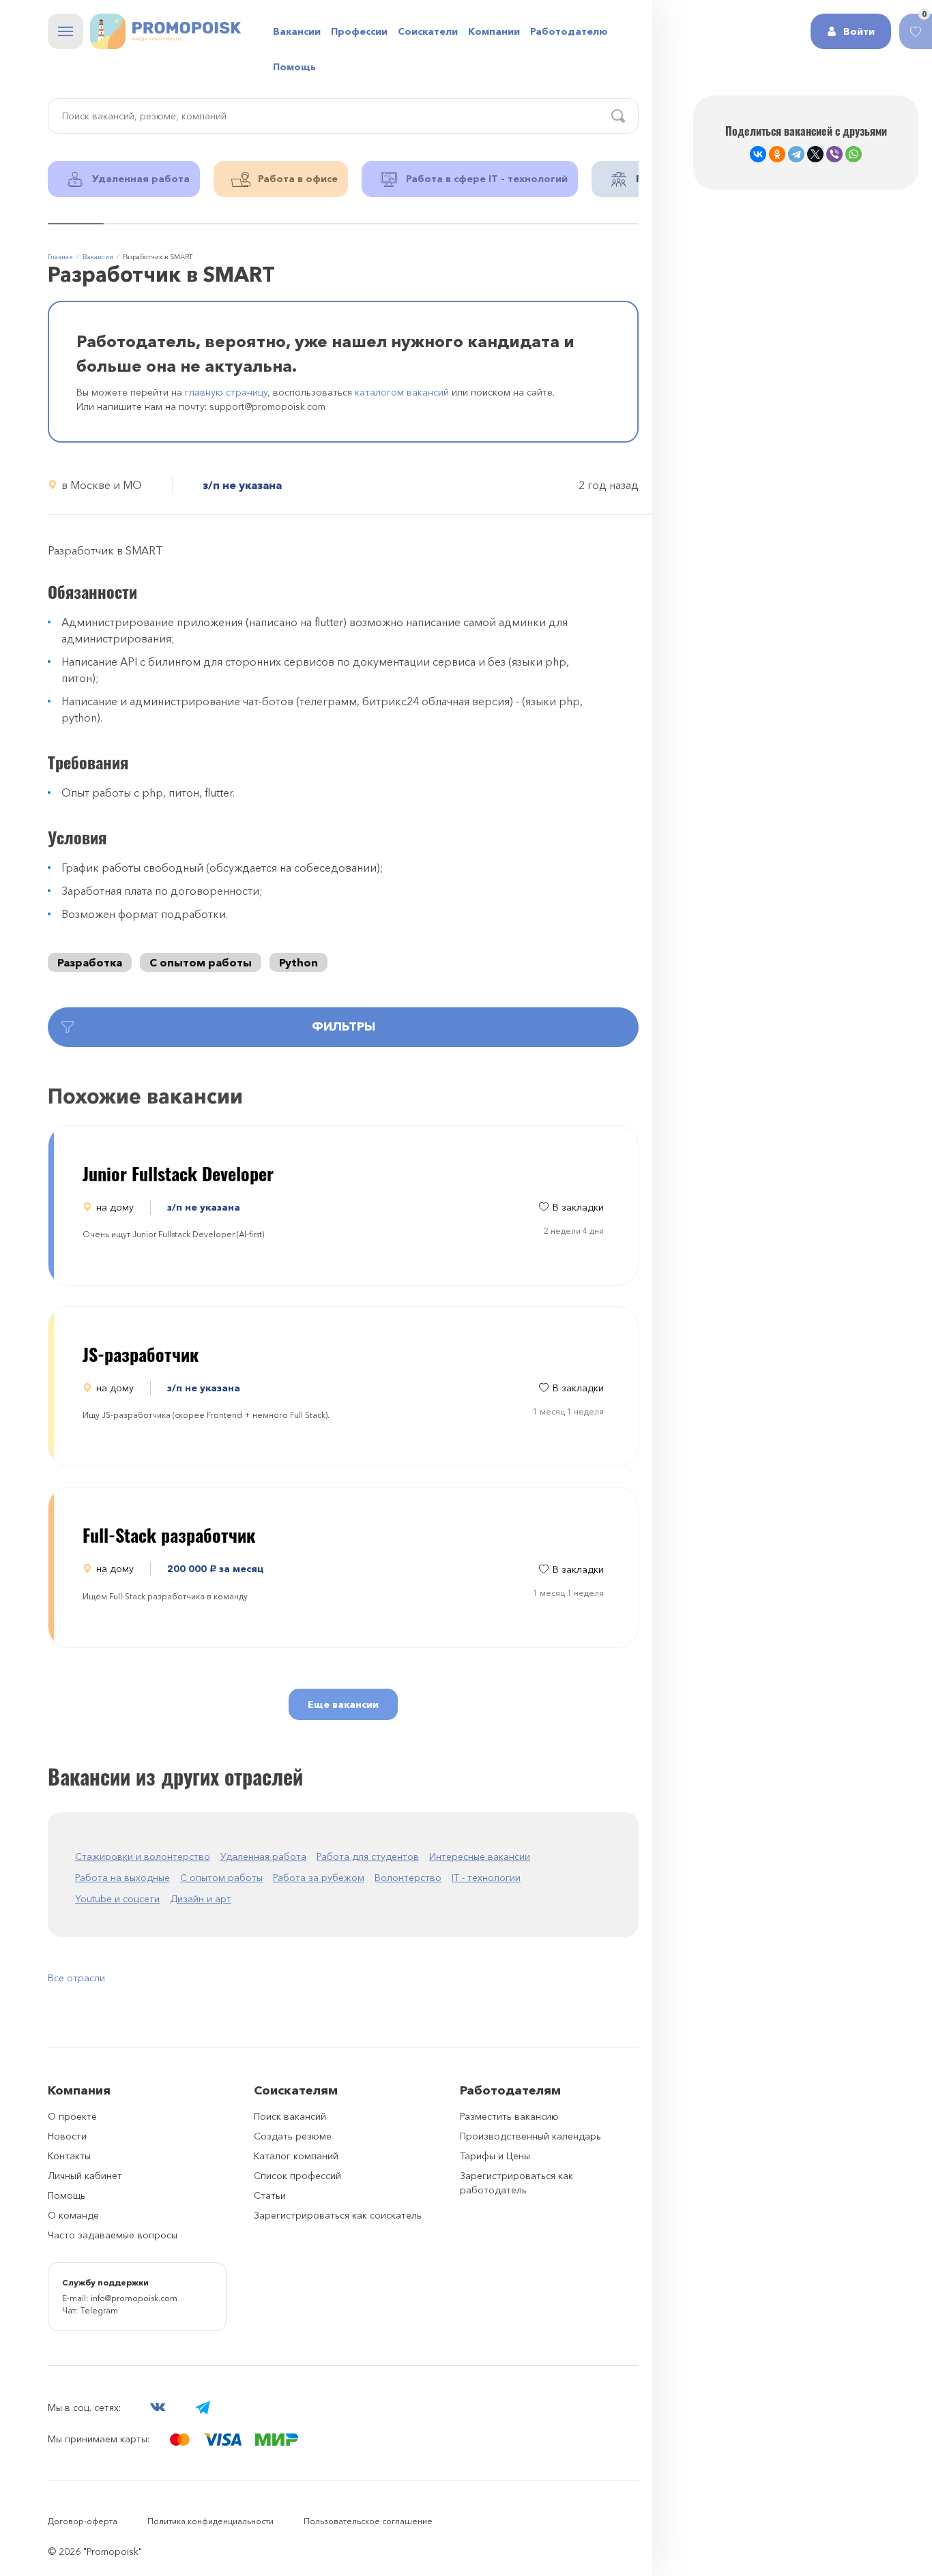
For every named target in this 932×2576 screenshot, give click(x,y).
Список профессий (297, 2176)
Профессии (359, 31)
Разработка (90, 962)
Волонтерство (408, 1878)
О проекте (72, 2116)
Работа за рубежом (319, 1878)
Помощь (294, 67)
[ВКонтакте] (758, 154)
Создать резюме (293, 2136)
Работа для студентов (368, 1856)
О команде (73, 2215)
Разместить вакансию (509, 2116)
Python (298, 962)
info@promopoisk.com (134, 2298)
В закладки (578, 1207)
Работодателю (569, 31)
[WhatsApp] (854, 154)
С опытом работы (201, 962)
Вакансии (297, 31)
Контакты (69, 2156)
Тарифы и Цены (495, 2156)
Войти (859, 31)
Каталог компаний (296, 2156)
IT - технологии (486, 1878)
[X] (815, 154)
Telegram (99, 2310)
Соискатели (428, 31)
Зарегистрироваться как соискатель (338, 2215)
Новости (67, 2136)
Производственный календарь (530, 2136)
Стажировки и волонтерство (143, 1856)
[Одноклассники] (777, 154)
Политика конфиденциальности (210, 2521)
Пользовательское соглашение (368, 2521)
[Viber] (834, 154)
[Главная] (165, 31)
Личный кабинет (85, 2176)
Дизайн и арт (201, 1899)
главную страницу (226, 392)
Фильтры (344, 1026)
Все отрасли (76, 1978)
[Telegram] (796, 154)
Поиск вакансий (290, 2116)
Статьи (270, 2195)
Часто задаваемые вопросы (113, 2235)
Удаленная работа (263, 1856)
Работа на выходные (122, 1878)
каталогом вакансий (402, 392)
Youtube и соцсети (117, 1899)
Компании (494, 31)
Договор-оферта (83, 2521)
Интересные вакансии (480, 1856)
